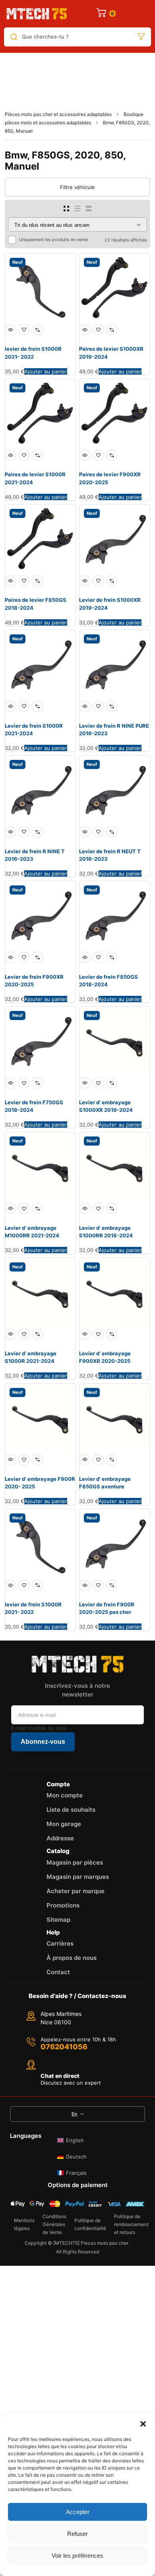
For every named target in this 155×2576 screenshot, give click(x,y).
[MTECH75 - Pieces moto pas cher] (37, 14)
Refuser (77, 2534)
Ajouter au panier (46, 371)
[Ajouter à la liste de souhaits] (24, 330)
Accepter (78, 2512)
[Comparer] (37, 330)
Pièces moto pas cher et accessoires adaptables (58, 114)
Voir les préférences (77, 2556)
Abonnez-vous (43, 1742)
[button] (143, 2424)
